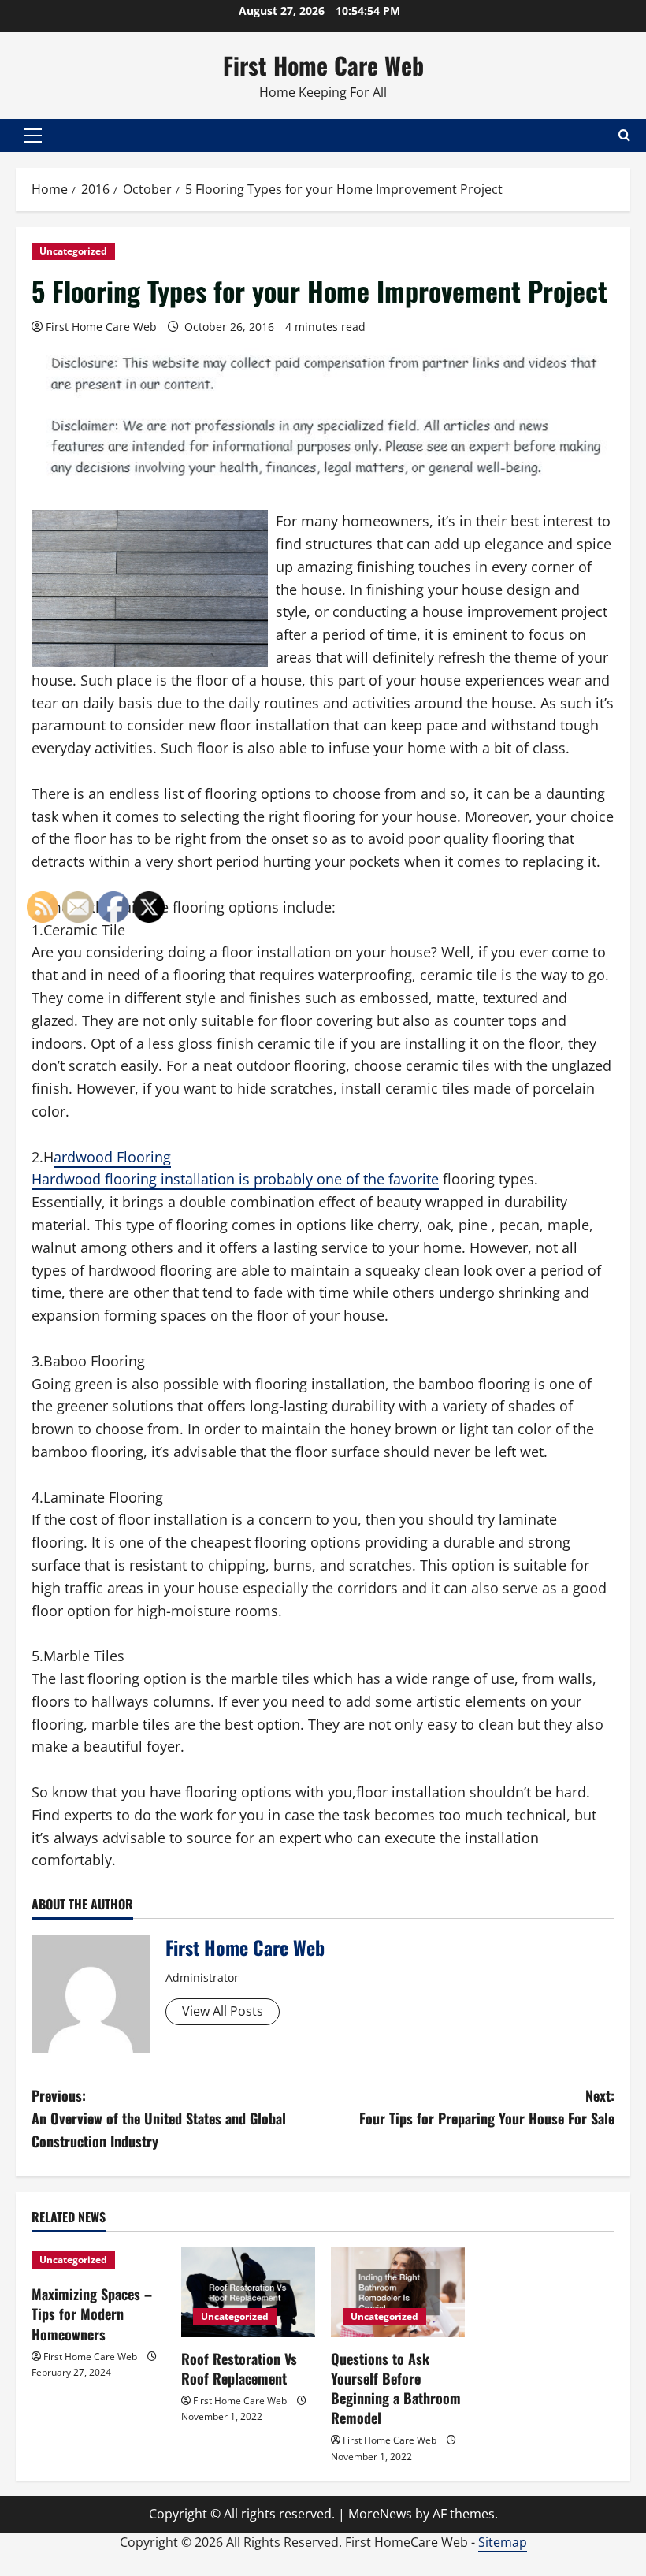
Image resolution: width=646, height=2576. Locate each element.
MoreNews (380, 2514)
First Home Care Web (323, 65)
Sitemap (503, 2542)
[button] (33, 136)
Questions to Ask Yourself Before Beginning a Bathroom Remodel (396, 2388)
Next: (487, 2107)
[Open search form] (624, 135)
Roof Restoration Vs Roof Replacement (239, 2368)
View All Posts (223, 2011)
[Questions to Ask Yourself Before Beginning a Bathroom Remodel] (398, 2292)
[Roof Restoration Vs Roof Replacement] (248, 2292)
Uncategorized (73, 251)
